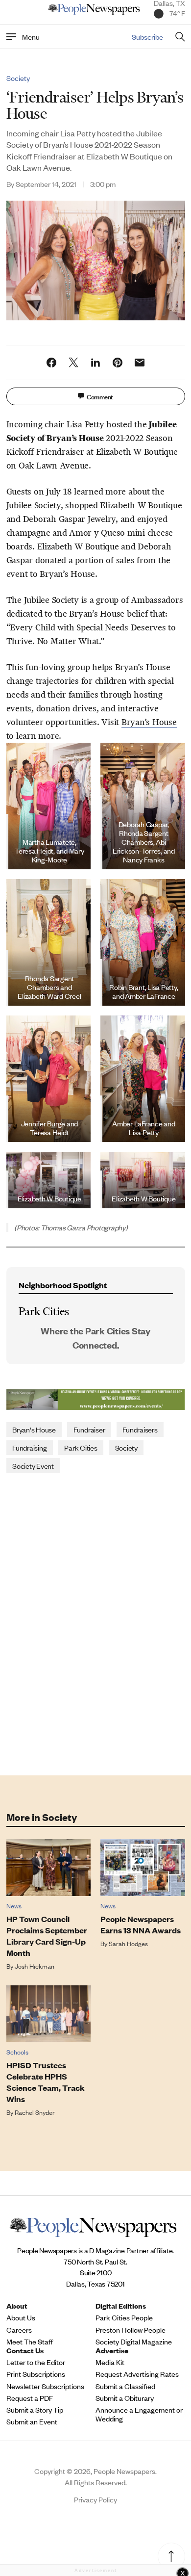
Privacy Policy (95, 2499)
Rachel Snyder (35, 2112)
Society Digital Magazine (134, 2342)
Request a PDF (30, 2398)
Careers (19, 2330)
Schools (17, 2052)
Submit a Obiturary (125, 2398)
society (126, 1447)
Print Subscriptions (36, 2374)
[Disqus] (96, 1623)
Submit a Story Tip (35, 2410)
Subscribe (147, 37)
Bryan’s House (149, 722)
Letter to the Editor (36, 2362)
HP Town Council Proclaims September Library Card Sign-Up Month (47, 1936)
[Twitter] (73, 363)
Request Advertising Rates (137, 2374)
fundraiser (89, 1429)
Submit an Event (32, 2421)
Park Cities (81, 1447)
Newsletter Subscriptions (45, 2386)
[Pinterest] (118, 363)
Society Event (33, 1466)
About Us (21, 2317)
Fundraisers (140, 1429)
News (14, 1906)
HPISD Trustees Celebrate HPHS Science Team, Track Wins (46, 2082)
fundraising (29, 1447)
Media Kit (110, 2362)
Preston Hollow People (131, 2330)
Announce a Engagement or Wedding (139, 2414)
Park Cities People (124, 2317)
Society (18, 78)
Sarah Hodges (128, 1943)
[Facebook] (51, 363)
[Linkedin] (95, 363)
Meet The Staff (30, 2342)
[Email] (140, 363)
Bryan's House (34, 1429)
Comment (100, 396)
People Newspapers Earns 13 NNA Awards (141, 1925)
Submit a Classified (125, 2386)
